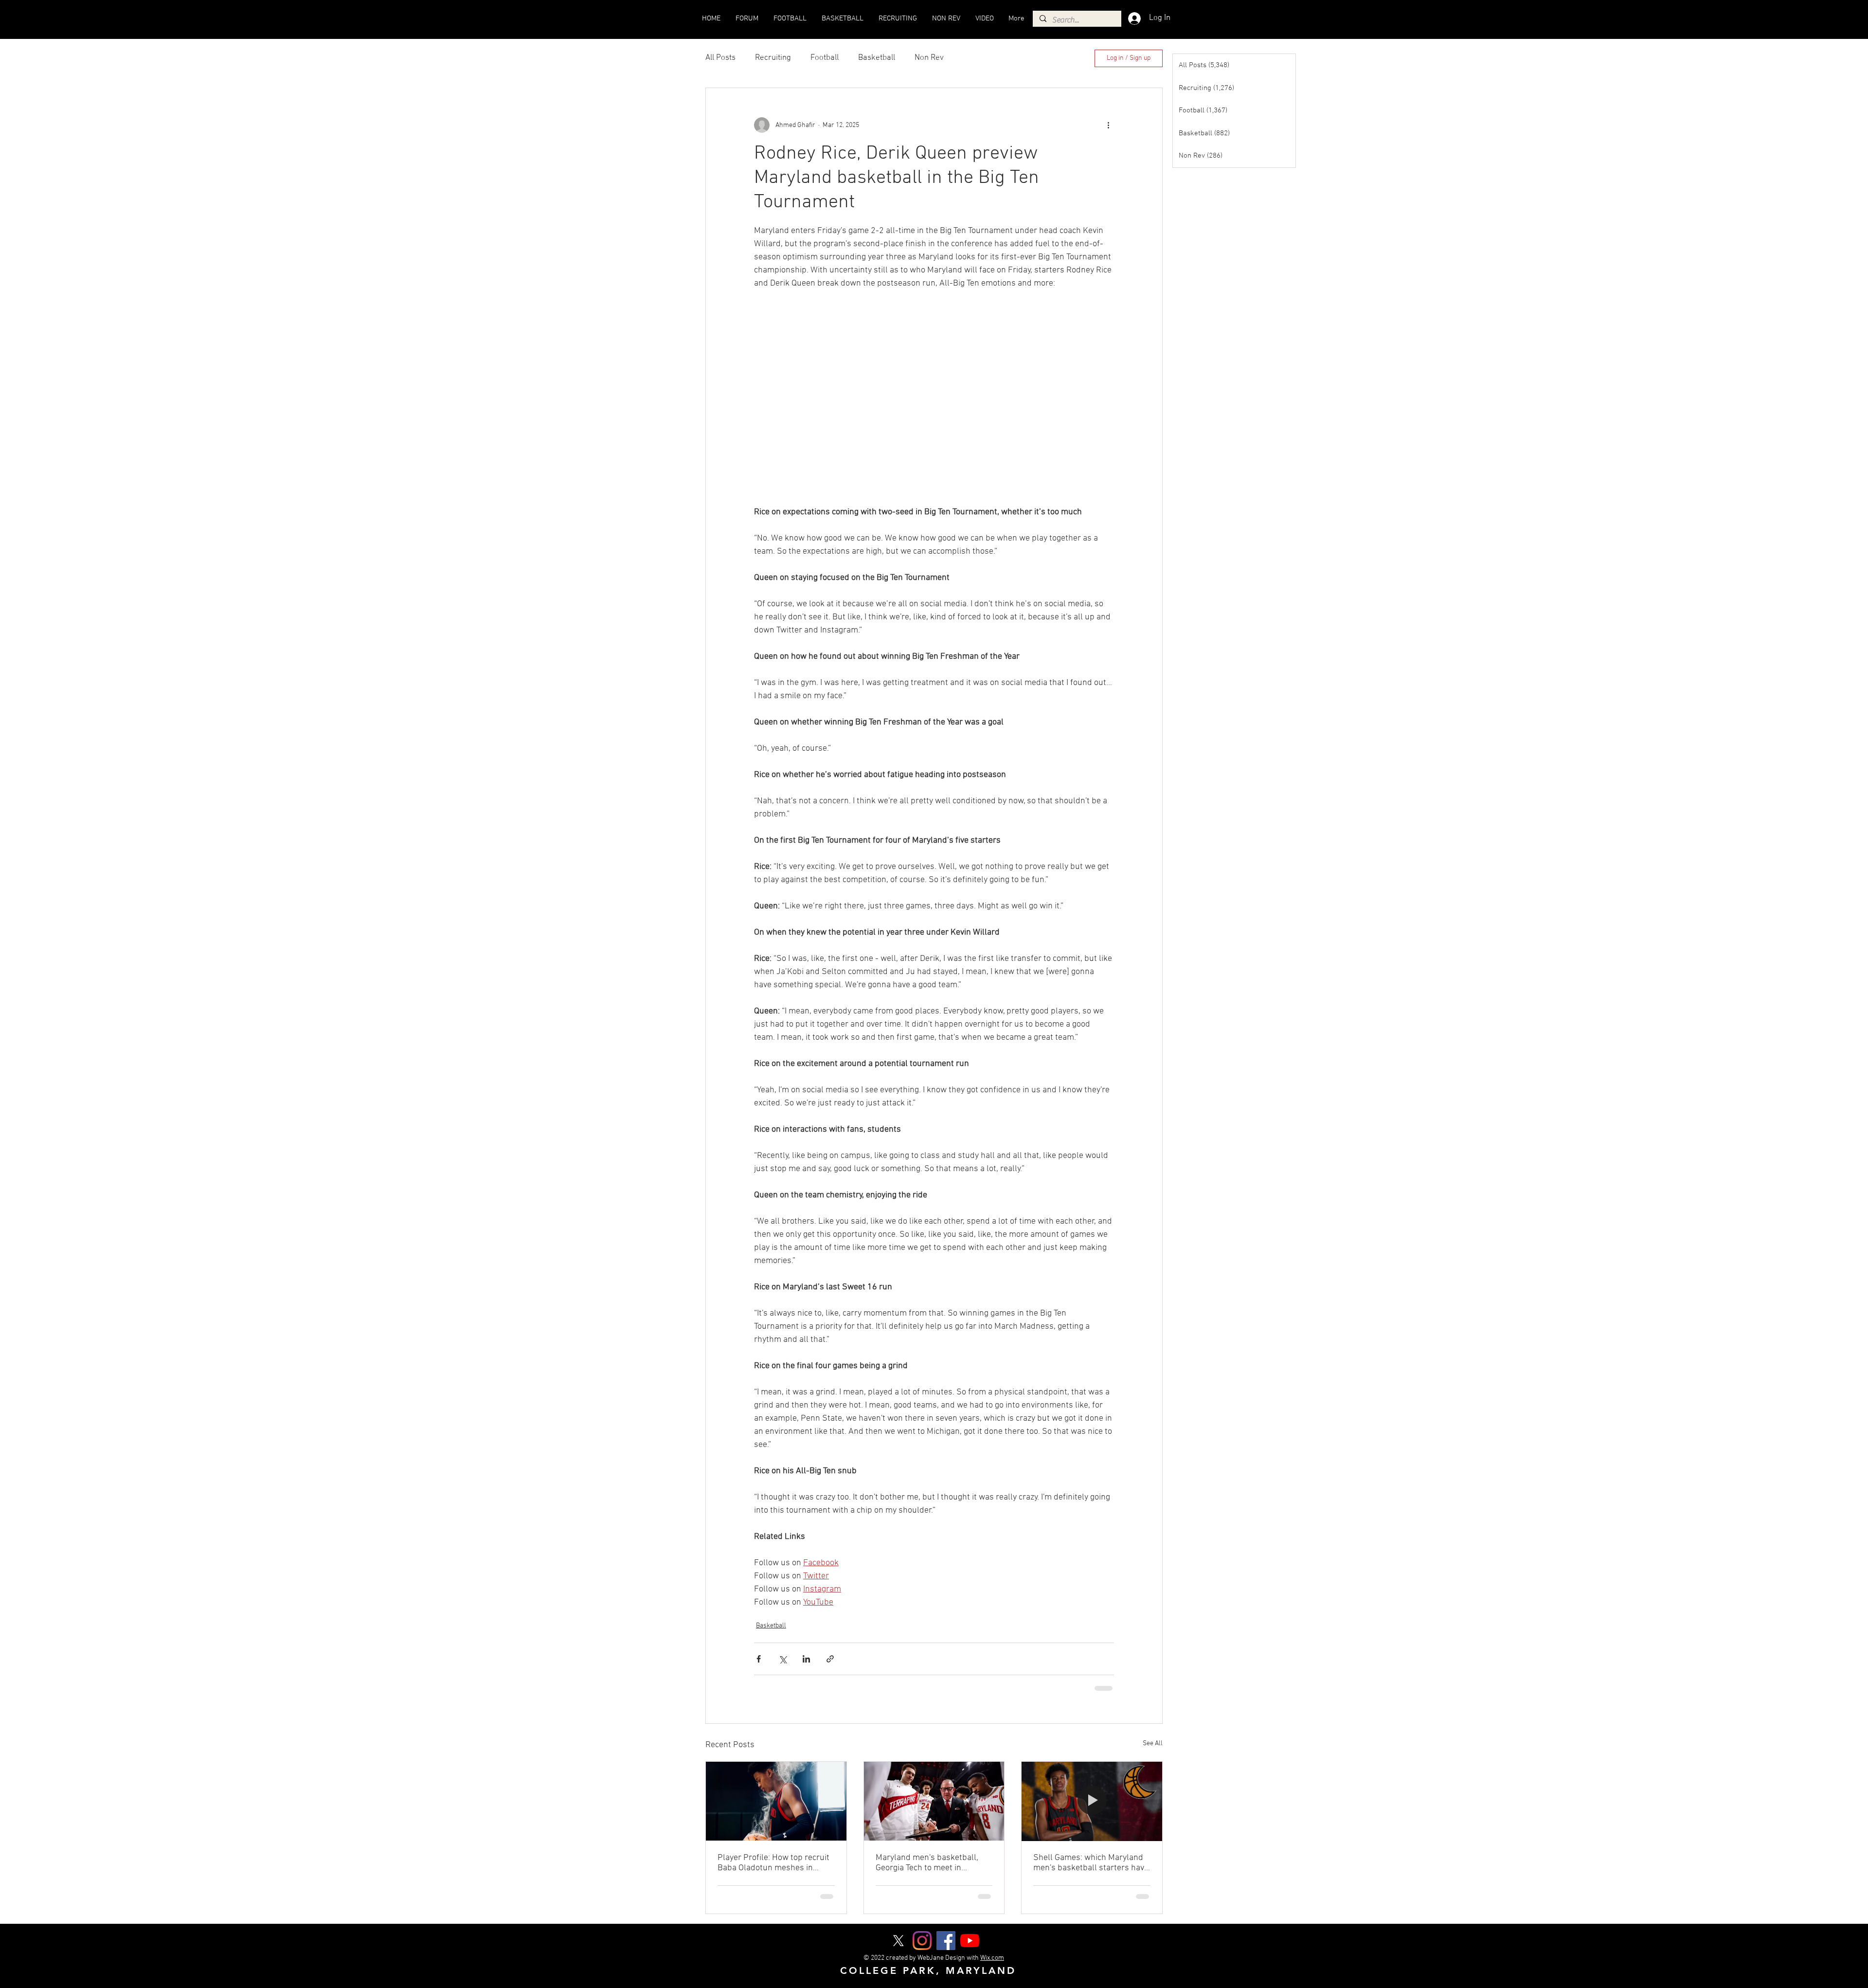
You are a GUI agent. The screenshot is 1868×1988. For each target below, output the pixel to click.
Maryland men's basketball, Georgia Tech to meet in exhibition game (927, 1862)
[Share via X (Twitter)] (782, 1659)
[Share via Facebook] (759, 1659)
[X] (898, 1940)
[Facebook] (946, 1940)
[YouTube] (970, 1940)
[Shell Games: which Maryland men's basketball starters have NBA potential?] (1092, 1800)
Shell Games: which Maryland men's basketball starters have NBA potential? (1091, 1862)
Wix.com (992, 1957)
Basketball (877, 58)
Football (825, 58)
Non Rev (929, 58)
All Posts (720, 58)
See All (1153, 1743)
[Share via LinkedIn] (806, 1659)
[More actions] (1108, 125)
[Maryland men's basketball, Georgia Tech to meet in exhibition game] (934, 1800)
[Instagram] (922, 1940)
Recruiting (773, 58)
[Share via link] (830, 1659)
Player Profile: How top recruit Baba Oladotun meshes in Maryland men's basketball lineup (773, 1862)
